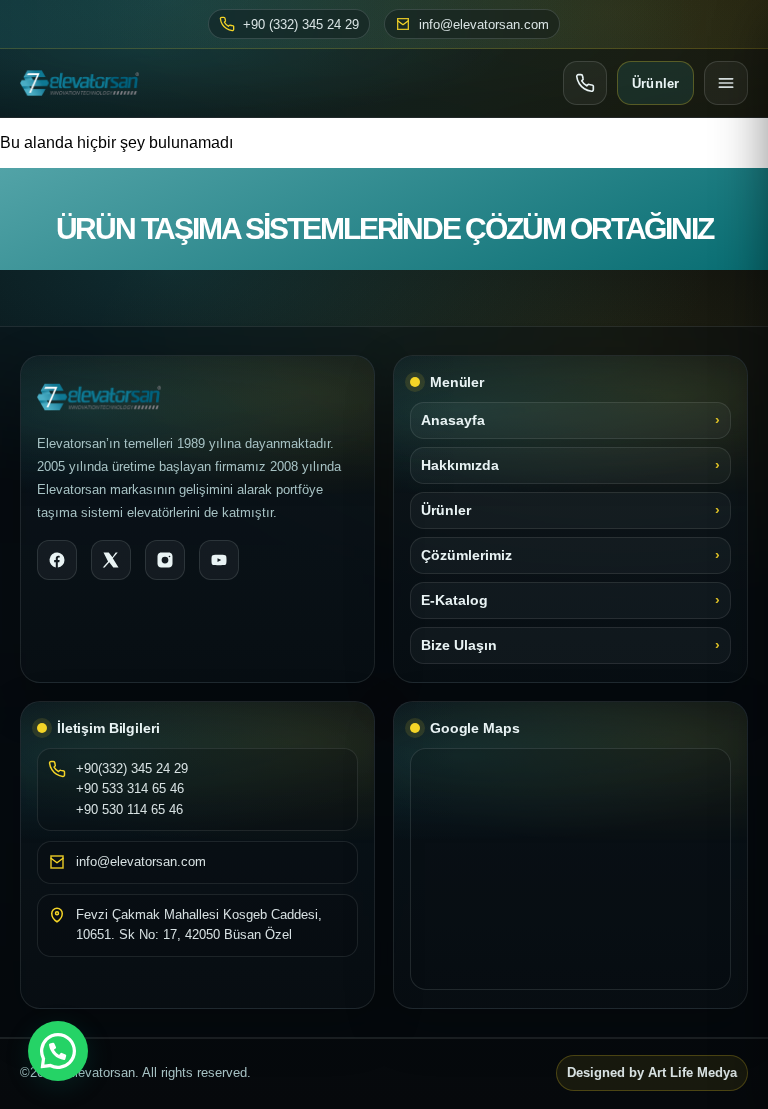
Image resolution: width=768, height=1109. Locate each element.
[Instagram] (165, 560)
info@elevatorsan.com (484, 24)
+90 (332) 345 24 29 (301, 24)
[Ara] (585, 83)
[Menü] (726, 83)
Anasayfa (453, 420)
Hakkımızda (460, 465)
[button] (58, 1051)
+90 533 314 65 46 (130, 788)
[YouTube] (219, 560)
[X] (111, 560)
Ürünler (655, 83)
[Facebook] (57, 560)
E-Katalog (454, 600)
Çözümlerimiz (466, 555)
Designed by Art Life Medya (652, 1073)
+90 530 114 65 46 (129, 809)
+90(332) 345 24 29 (132, 768)
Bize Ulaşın (459, 645)
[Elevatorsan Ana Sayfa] (79, 83)
